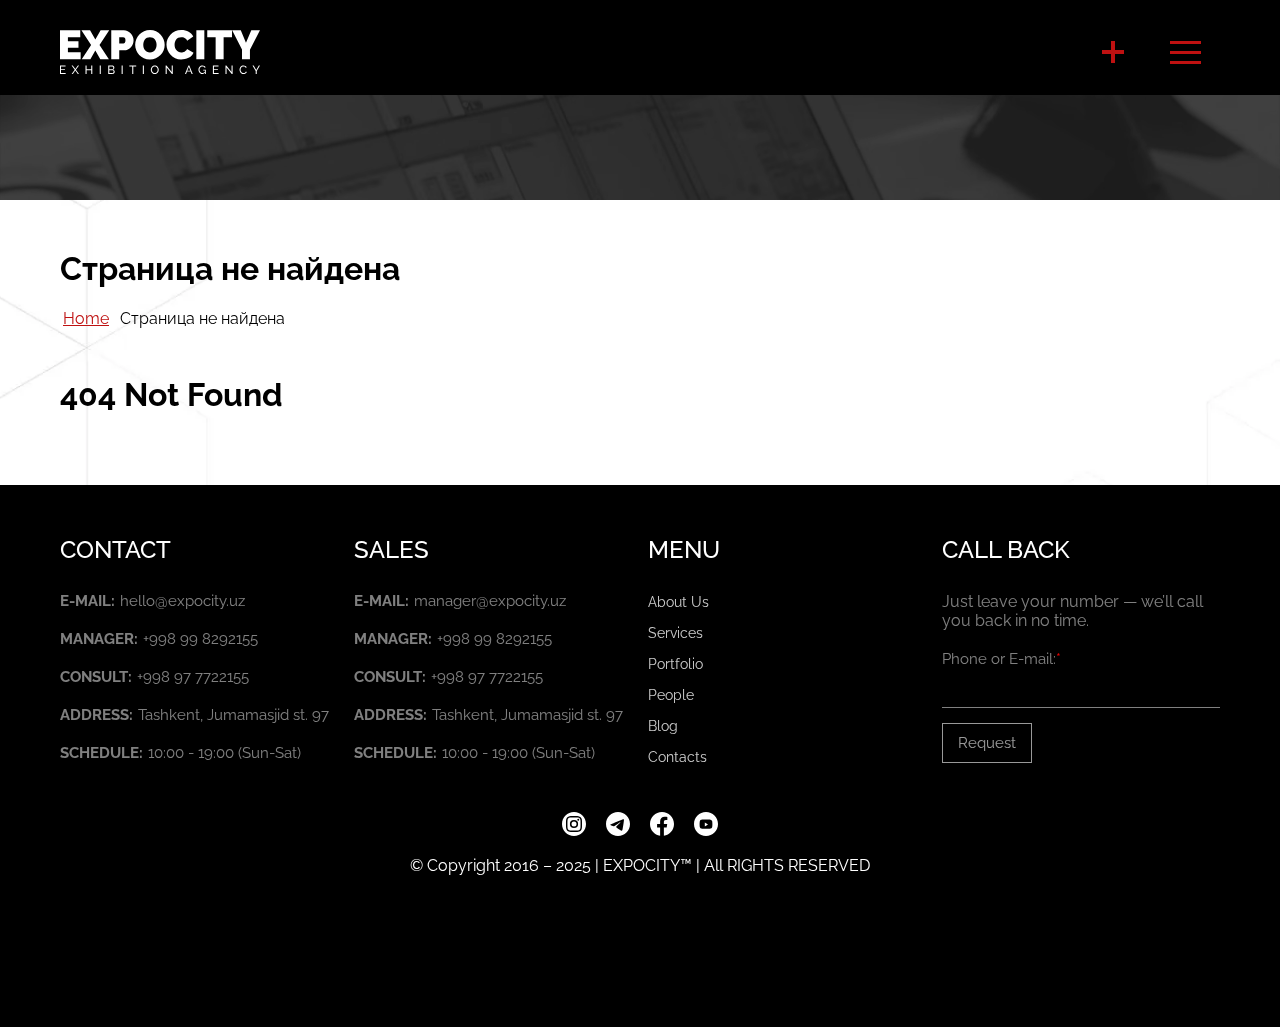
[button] (1113, 52)
